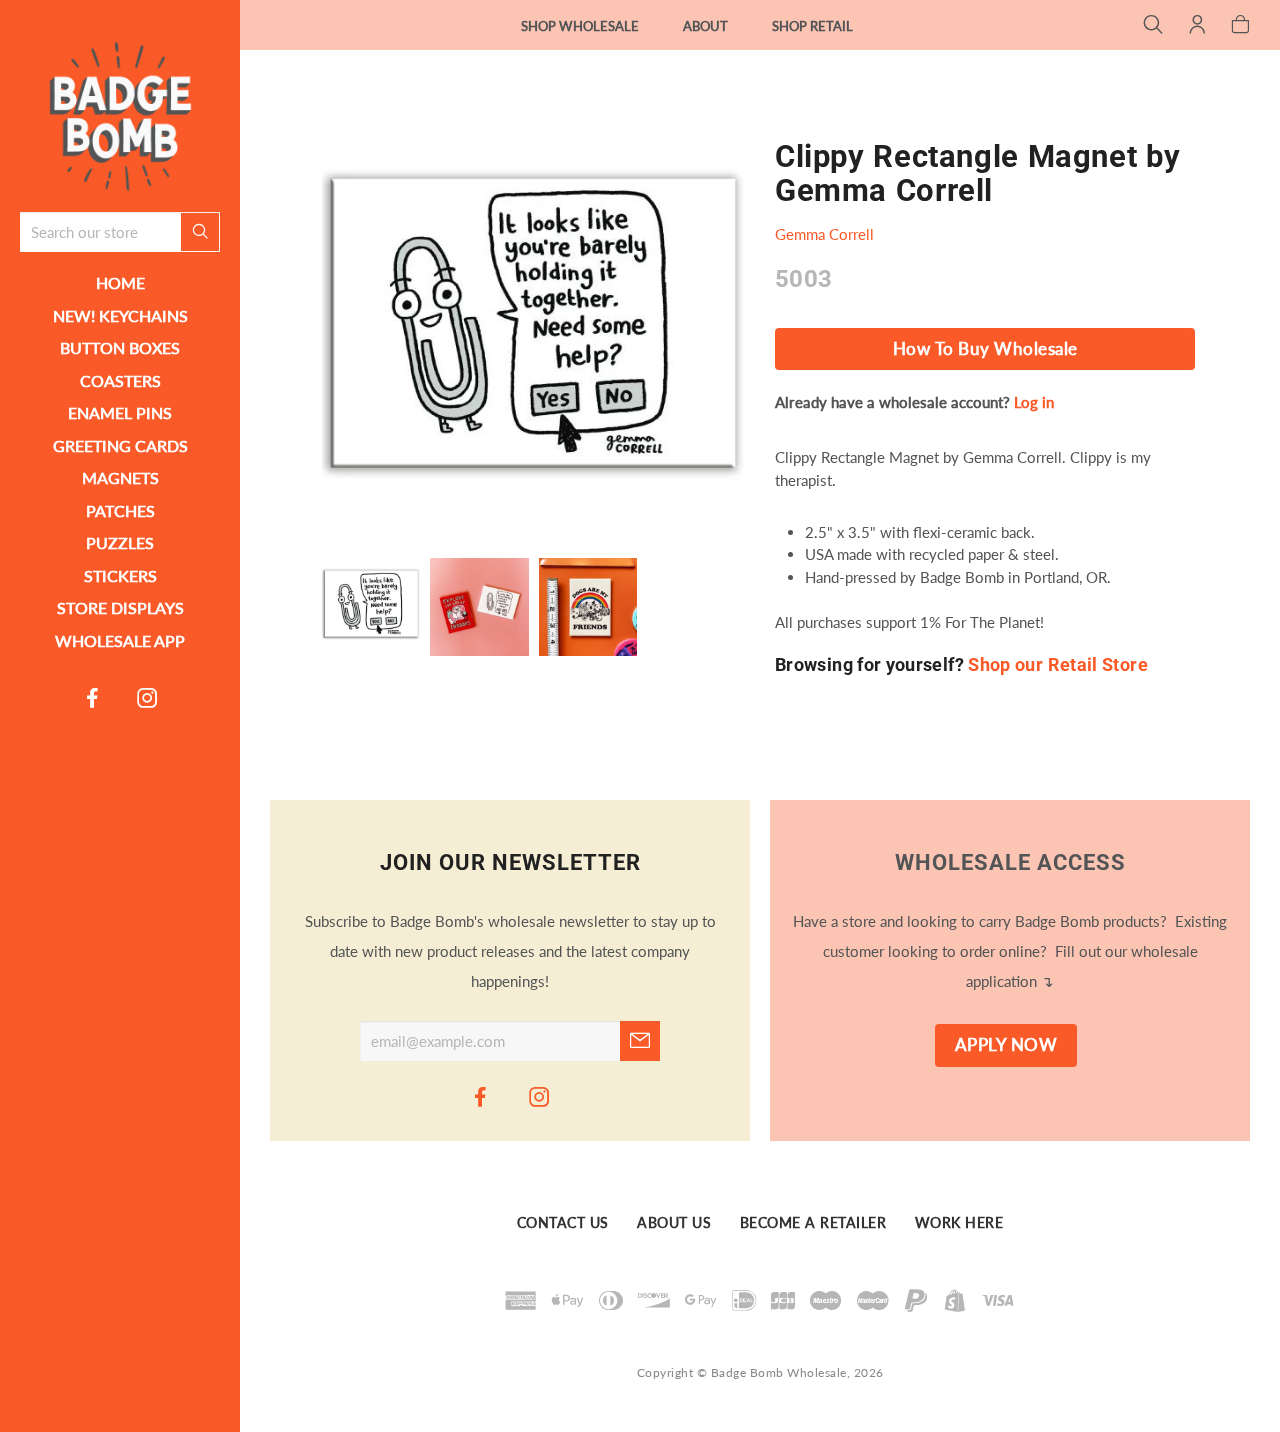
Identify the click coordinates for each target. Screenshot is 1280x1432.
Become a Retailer (813, 1223)
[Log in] (1197, 26)
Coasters (120, 380)
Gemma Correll (824, 234)
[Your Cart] (1240, 26)
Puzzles (120, 542)
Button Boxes (120, 347)
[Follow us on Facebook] (93, 697)
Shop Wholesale (580, 26)
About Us (674, 1223)
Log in (1034, 402)
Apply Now (1006, 1045)
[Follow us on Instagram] (148, 697)
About (705, 26)
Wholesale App (120, 640)
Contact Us (563, 1223)
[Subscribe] (640, 1041)
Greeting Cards (120, 445)
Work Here (959, 1223)
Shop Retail (812, 26)
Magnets (120, 477)
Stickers (120, 575)
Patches (120, 510)
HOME (120, 282)
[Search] (1153, 26)
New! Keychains (120, 315)
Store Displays (120, 607)
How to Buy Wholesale (985, 349)
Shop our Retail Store (1058, 664)
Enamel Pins (120, 412)
